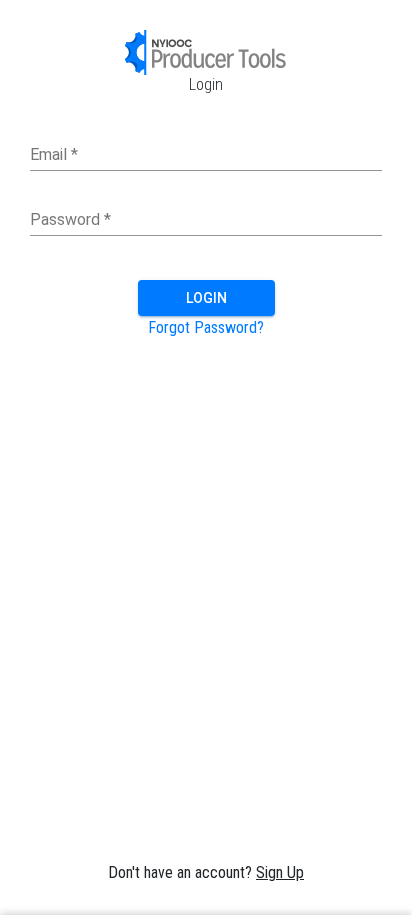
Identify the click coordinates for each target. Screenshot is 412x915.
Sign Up (280, 872)
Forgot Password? (206, 327)
